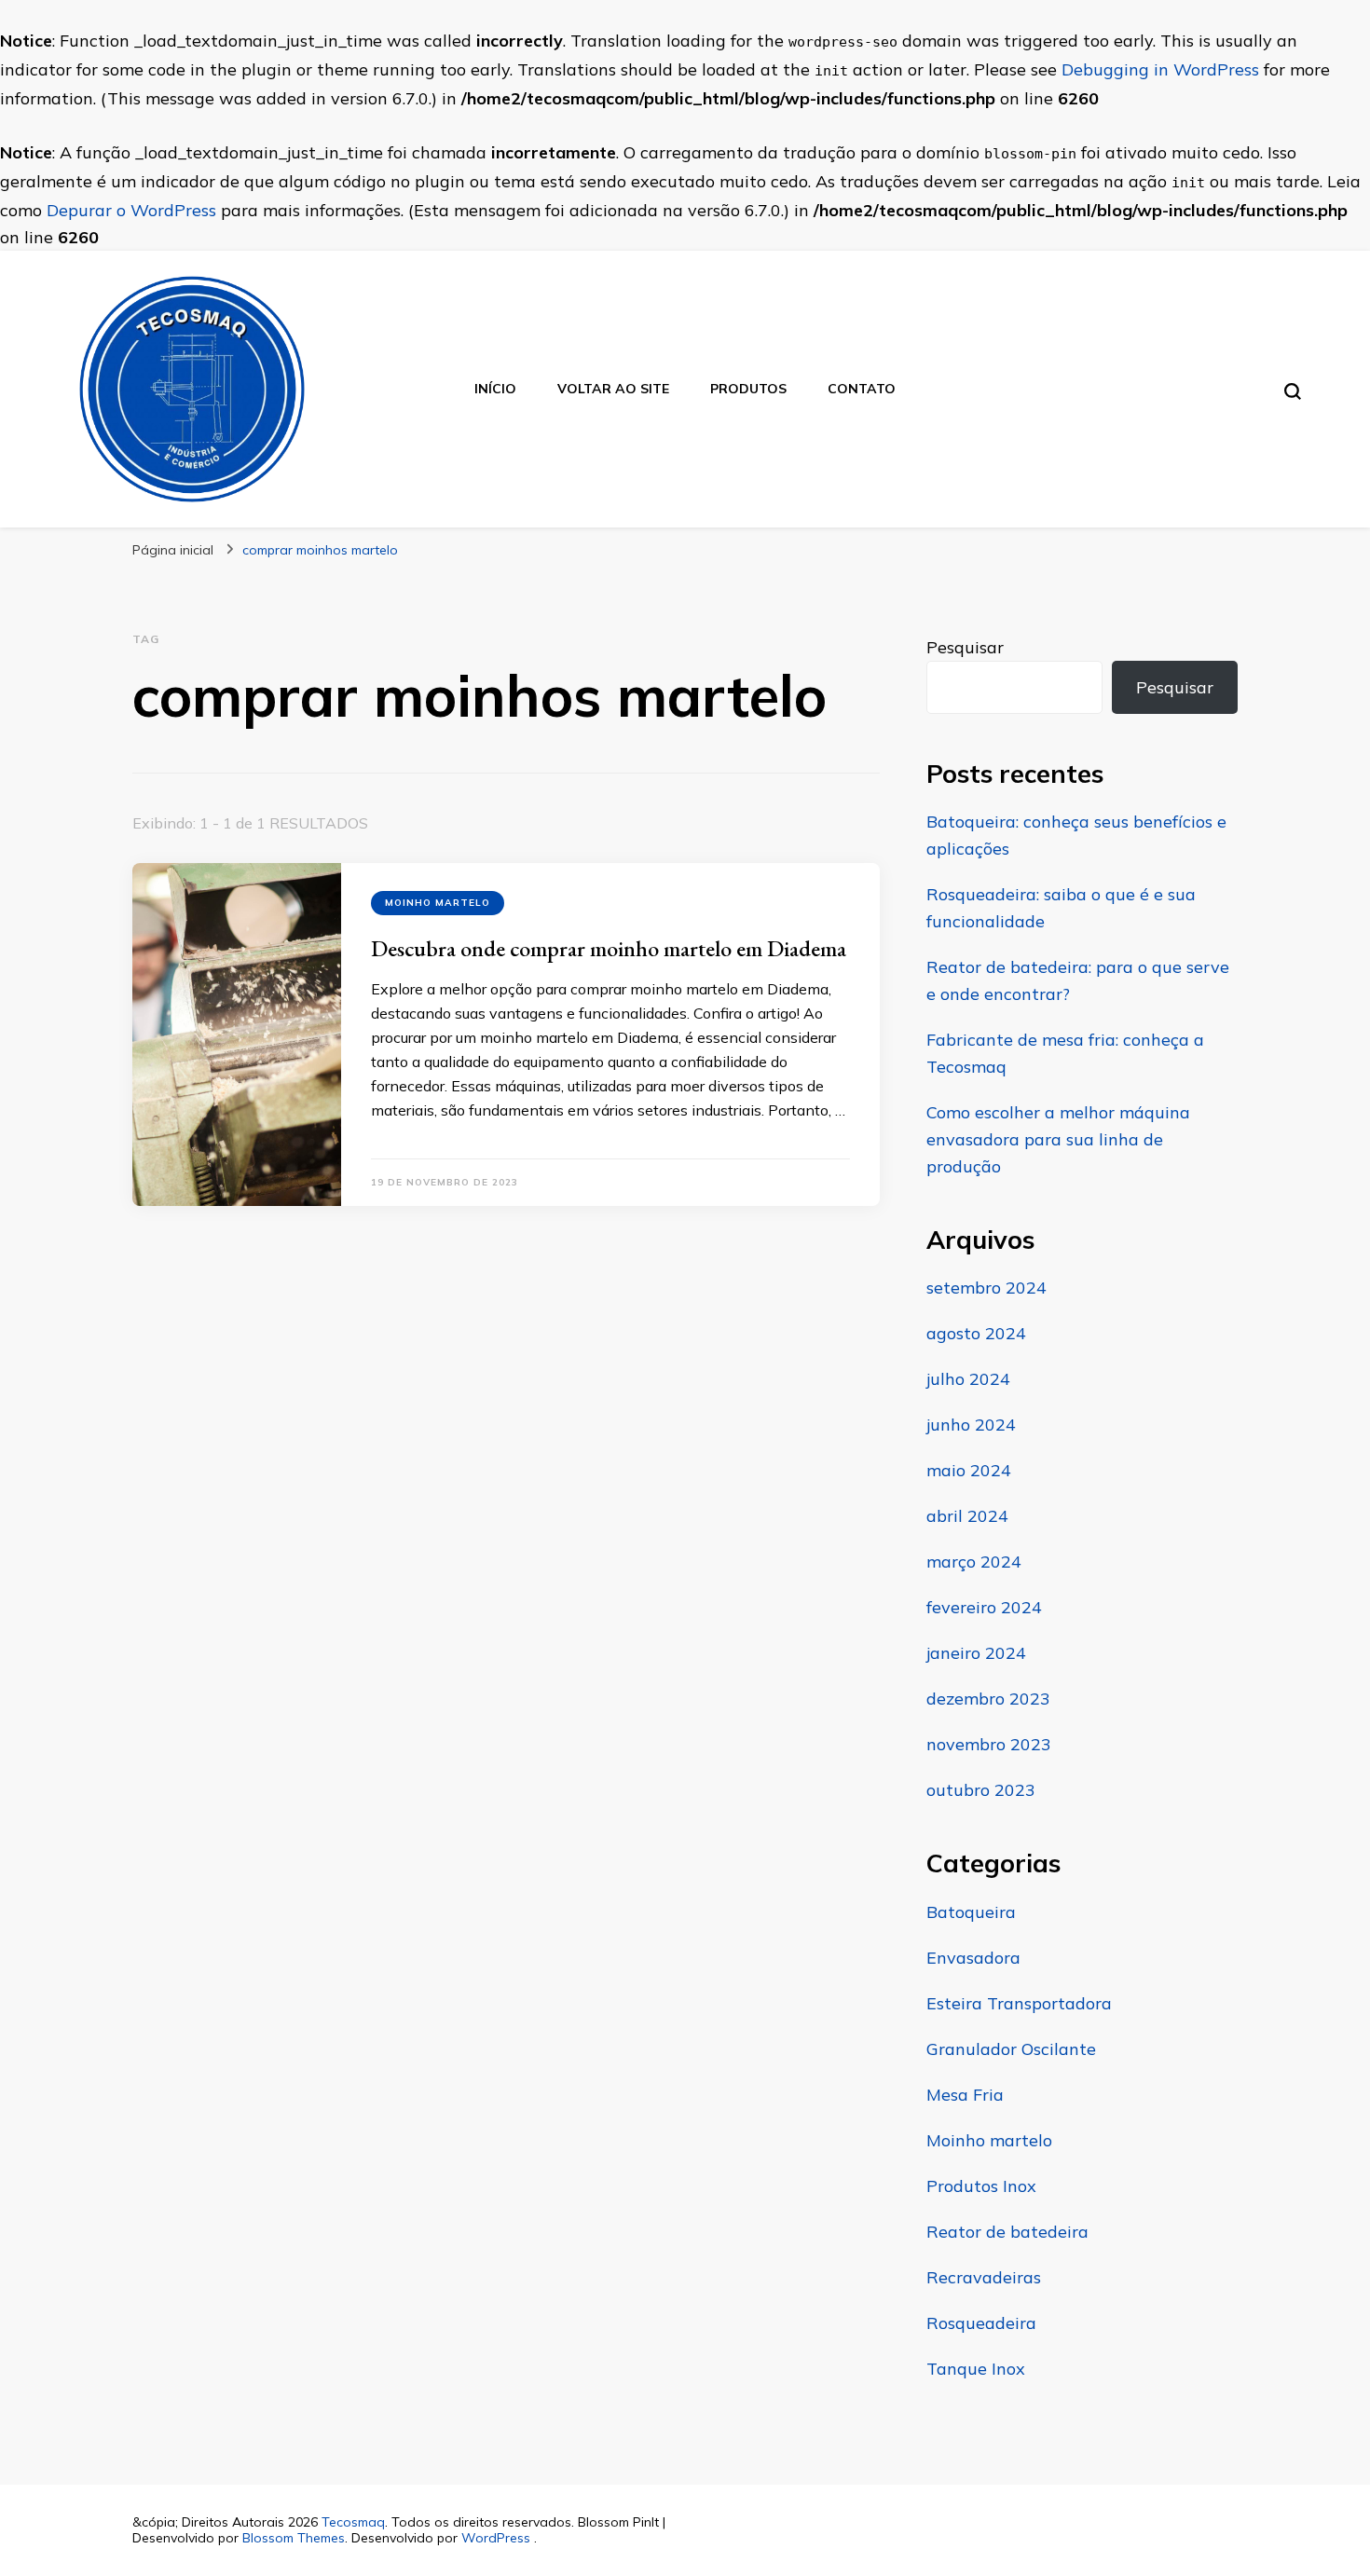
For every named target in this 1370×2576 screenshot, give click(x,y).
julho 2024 (968, 1379)
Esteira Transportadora (1019, 2003)
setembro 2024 (986, 1288)
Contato (862, 389)
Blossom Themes (294, 2538)
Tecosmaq (353, 2522)
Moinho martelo (438, 903)
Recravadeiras (984, 2277)
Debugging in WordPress (1160, 69)
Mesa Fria (965, 2095)
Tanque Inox (976, 2369)
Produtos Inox (981, 2186)
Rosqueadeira (981, 2323)
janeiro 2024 (976, 1653)
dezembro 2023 (988, 1699)
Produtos (748, 389)
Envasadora (973, 1958)
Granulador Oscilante (1011, 2049)
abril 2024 (967, 1516)
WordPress (496, 2538)
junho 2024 (971, 1425)
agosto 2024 (976, 1333)
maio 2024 (969, 1470)
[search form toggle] (1293, 391)
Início (495, 389)
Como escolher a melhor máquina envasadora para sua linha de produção (1058, 1139)
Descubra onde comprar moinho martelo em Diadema (609, 948)
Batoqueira (971, 1912)
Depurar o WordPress (131, 210)
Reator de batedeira (1007, 2232)
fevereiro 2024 (984, 1607)
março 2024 (974, 1562)
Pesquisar (965, 647)
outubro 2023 (981, 1790)
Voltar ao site (613, 389)
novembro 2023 (989, 1744)
